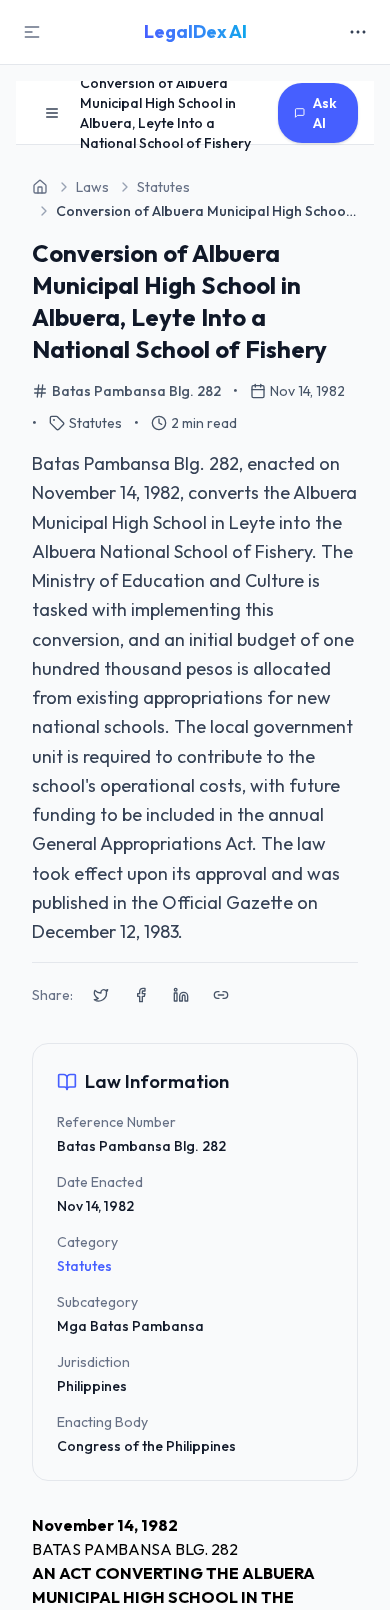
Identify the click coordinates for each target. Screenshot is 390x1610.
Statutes (84, 1266)
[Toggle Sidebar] (32, 32)
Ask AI (325, 113)
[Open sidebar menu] (52, 113)
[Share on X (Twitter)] (101, 995)
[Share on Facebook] (141, 995)
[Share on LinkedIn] (181, 995)
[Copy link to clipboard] (221, 995)
